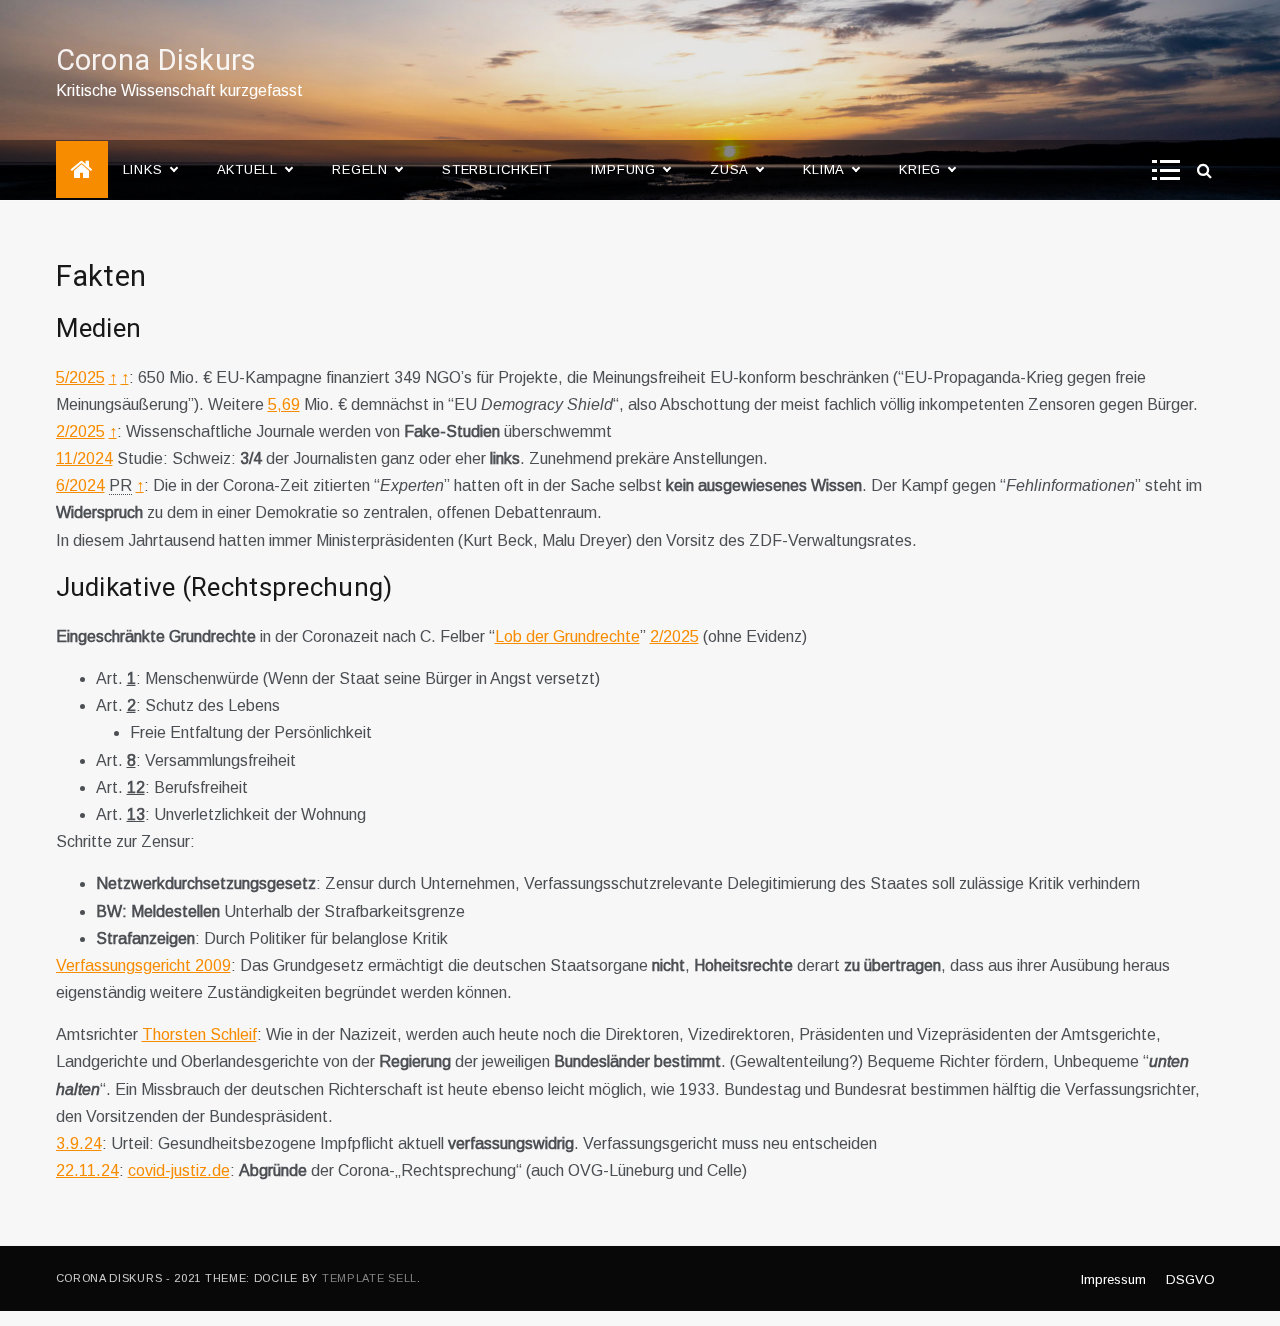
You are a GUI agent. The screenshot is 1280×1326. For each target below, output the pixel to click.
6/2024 (80, 485)
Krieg (920, 169)
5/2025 (80, 377)
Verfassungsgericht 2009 (143, 965)
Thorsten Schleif (199, 1034)
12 (136, 787)
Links (143, 169)
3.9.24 (79, 1143)
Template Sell (369, 1278)
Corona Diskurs (156, 61)
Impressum (1113, 1279)
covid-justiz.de (179, 1170)
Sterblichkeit (496, 169)
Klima (824, 169)
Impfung (623, 169)
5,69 (284, 404)
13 (136, 814)
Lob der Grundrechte (567, 636)
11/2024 (84, 458)
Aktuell (248, 169)
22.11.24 (87, 1170)
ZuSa (729, 169)
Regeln (360, 169)
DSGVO (1190, 1279)
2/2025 (80, 431)
